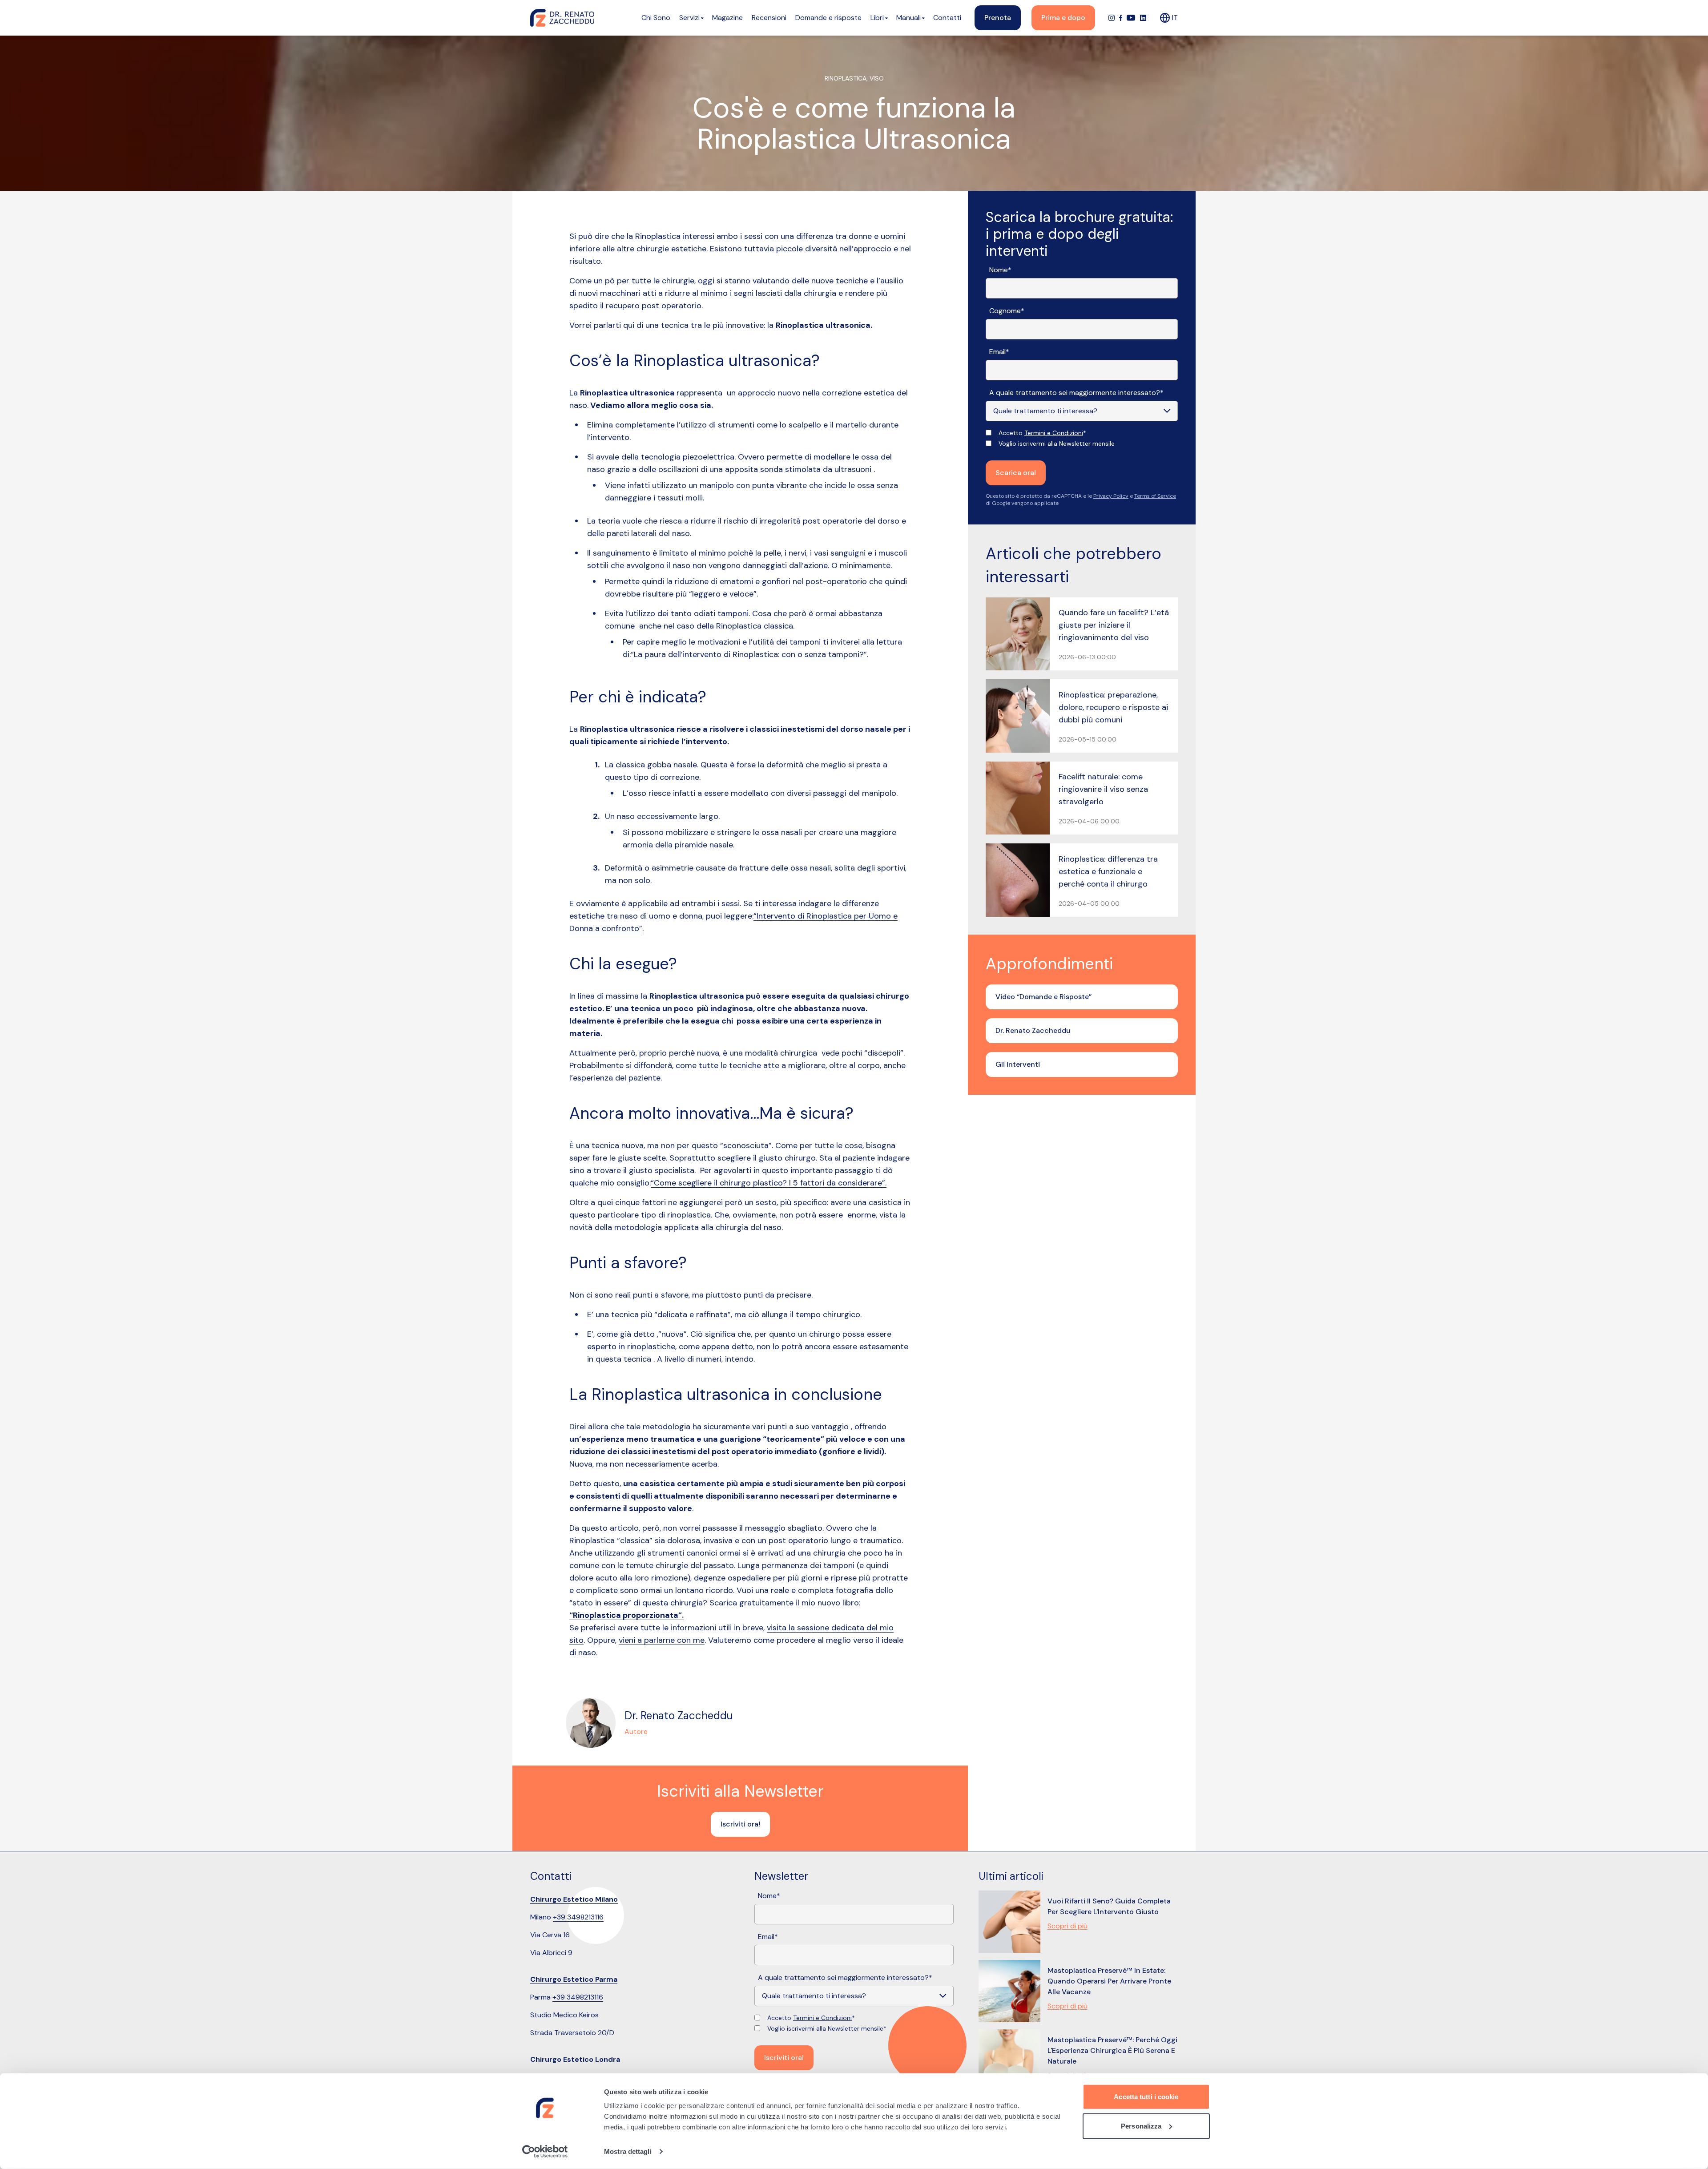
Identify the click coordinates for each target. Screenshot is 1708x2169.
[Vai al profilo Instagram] (1112, 18)
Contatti (947, 18)
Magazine (727, 18)
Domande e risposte (828, 18)
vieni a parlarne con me (662, 1640)
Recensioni (769, 18)
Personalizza (1141, 2126)
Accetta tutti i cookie (1146, 2097)
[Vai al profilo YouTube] (1131, 18)
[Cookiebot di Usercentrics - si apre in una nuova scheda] (545, 2152)
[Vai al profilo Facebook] (1121, 18)
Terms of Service (1155, 496)
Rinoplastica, (847, 78)
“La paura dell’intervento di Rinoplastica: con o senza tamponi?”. (749, 654)
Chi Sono (656, 18)
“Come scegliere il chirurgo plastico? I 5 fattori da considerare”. (769, 1183)
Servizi (689, 18)
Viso (877, 78)
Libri (877, 18)
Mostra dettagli (628, 2151)
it (1175, 18)
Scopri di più (1067, 1926)
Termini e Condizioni (1054, 433)
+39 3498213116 (578, 1917)
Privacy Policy (1111, 496)
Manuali (908, 18)
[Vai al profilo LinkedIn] (1143, 18)
